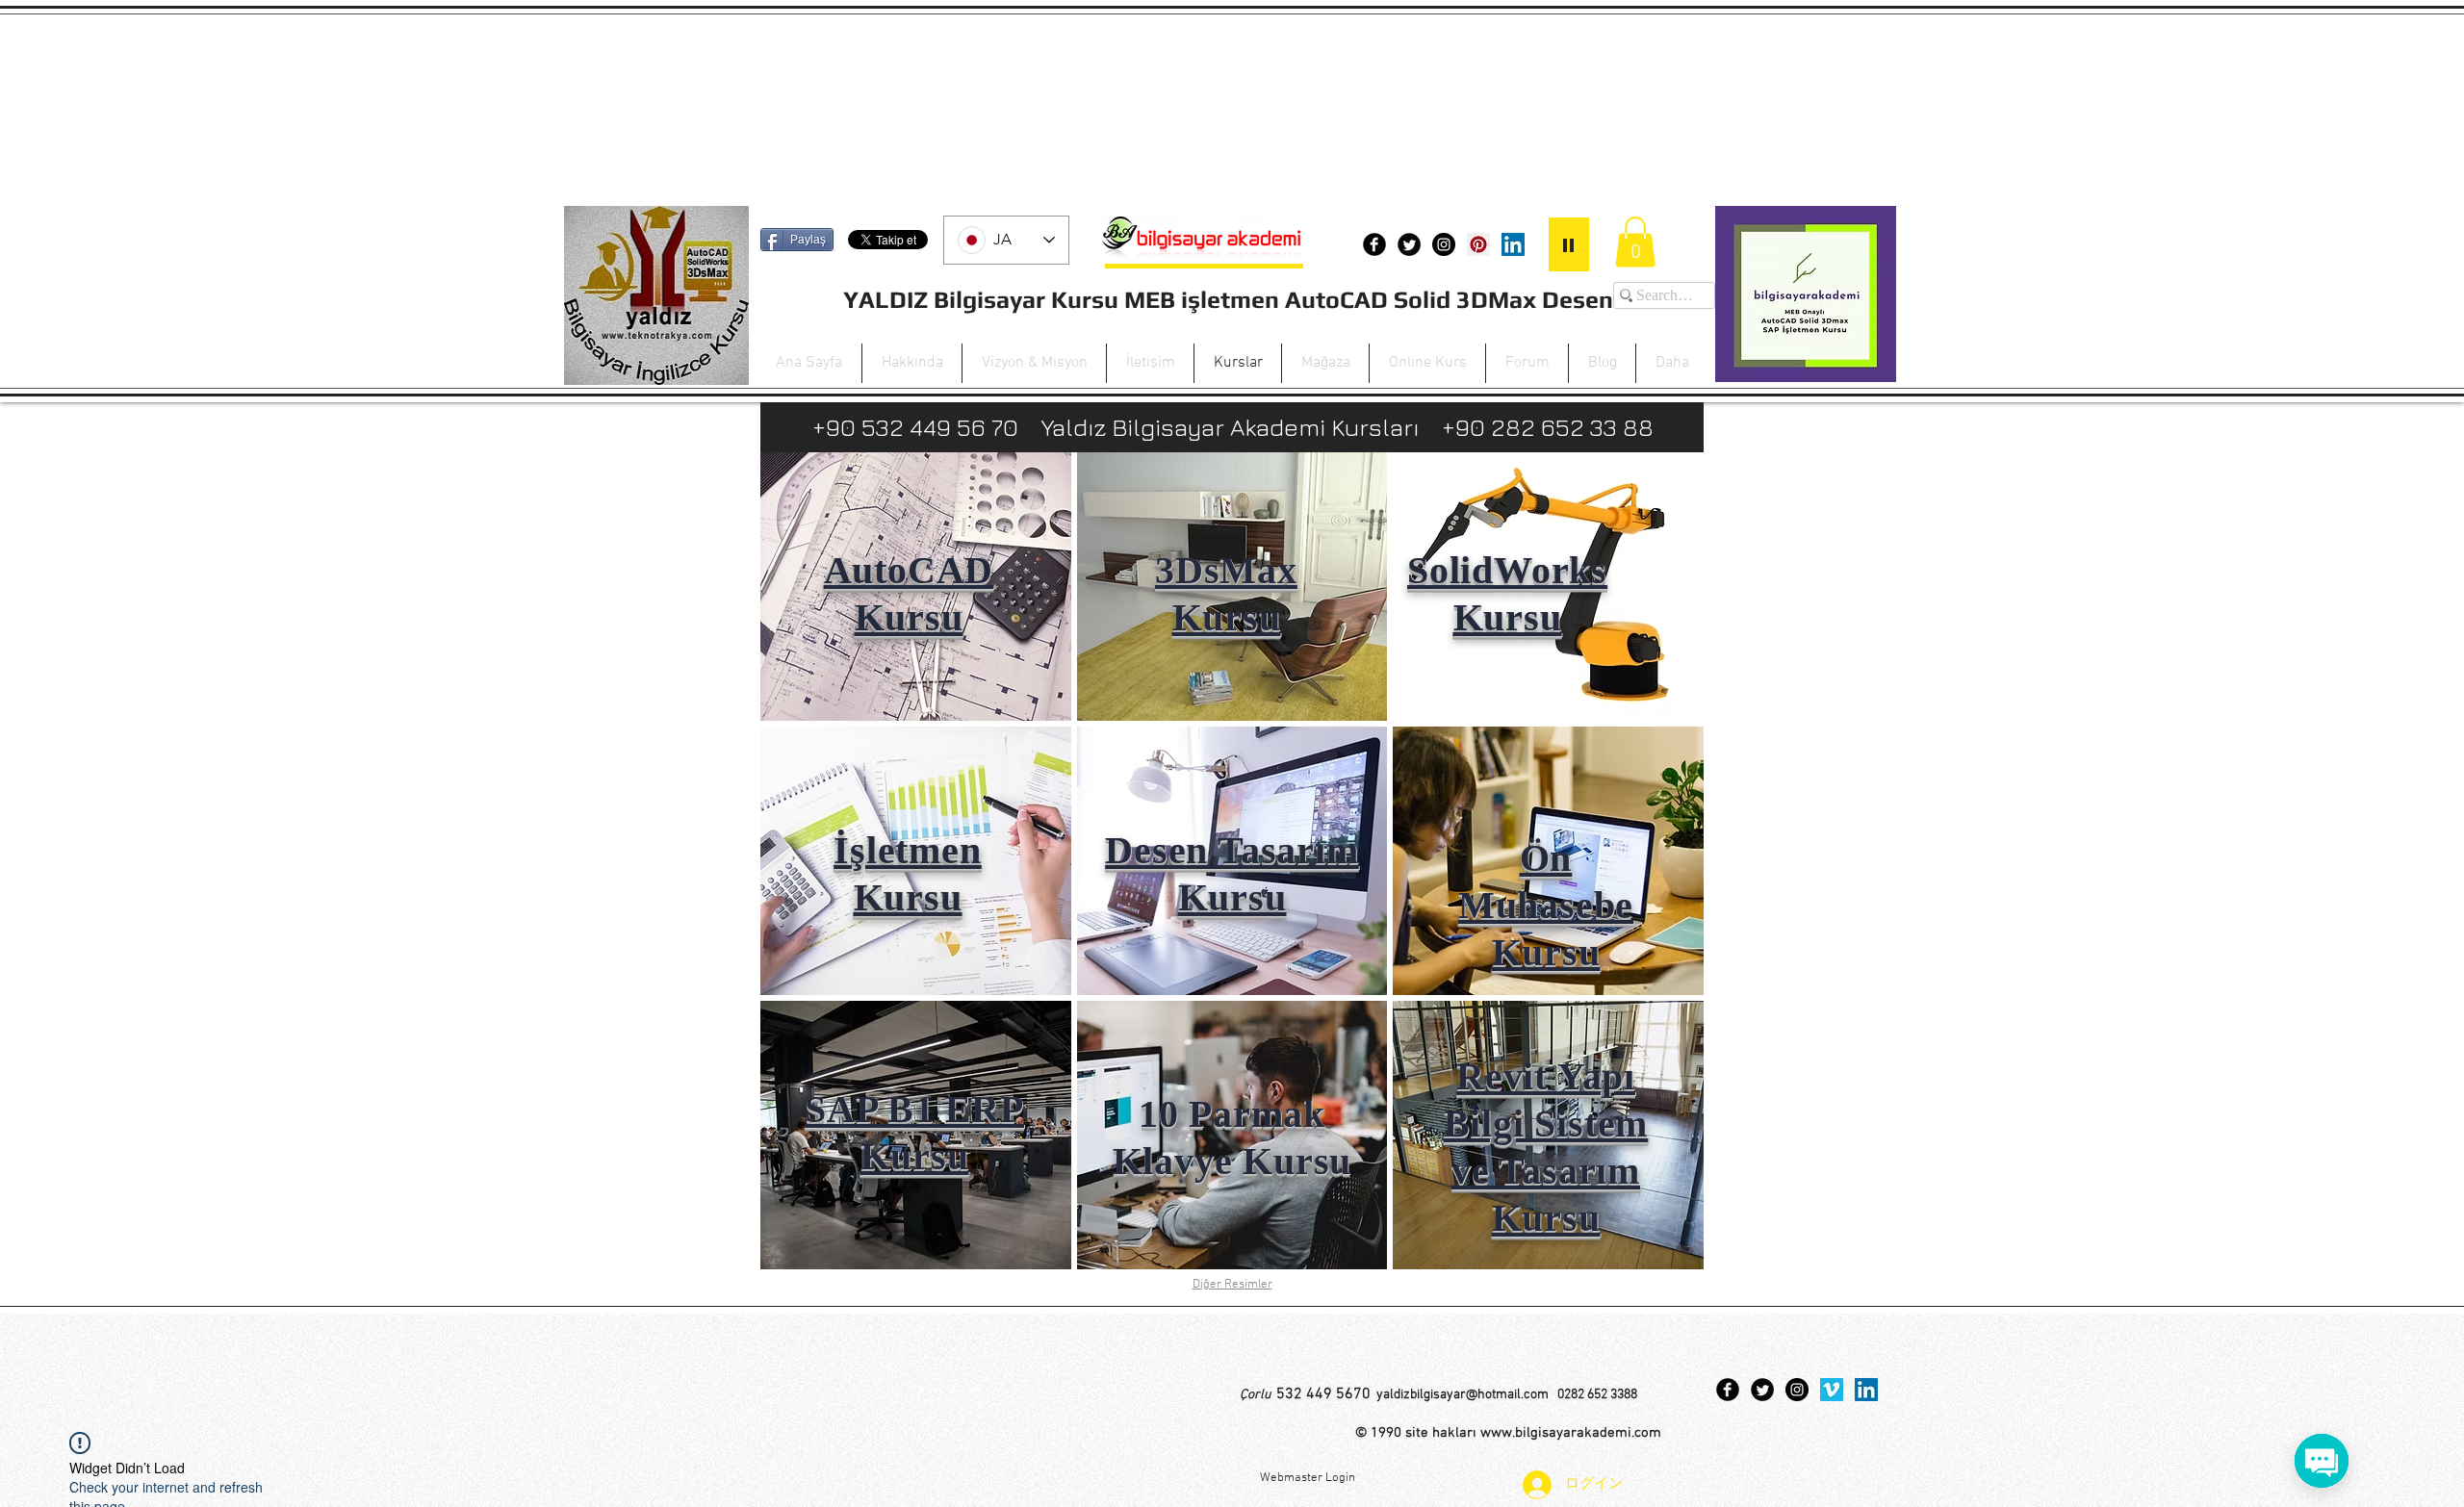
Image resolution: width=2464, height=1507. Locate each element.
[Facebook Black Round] (1374, 244)
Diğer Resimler (1232, 1285)
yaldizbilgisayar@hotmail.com (1463, 1395)
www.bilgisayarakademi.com (1571, 1433)
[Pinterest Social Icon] (1478, 244)
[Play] (1569, 244)
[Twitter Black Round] (1409, 244)
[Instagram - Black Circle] (1444, 244)
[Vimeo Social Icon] (1832, 1390)
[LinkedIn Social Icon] (1513, 244)
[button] (1635, 242)
